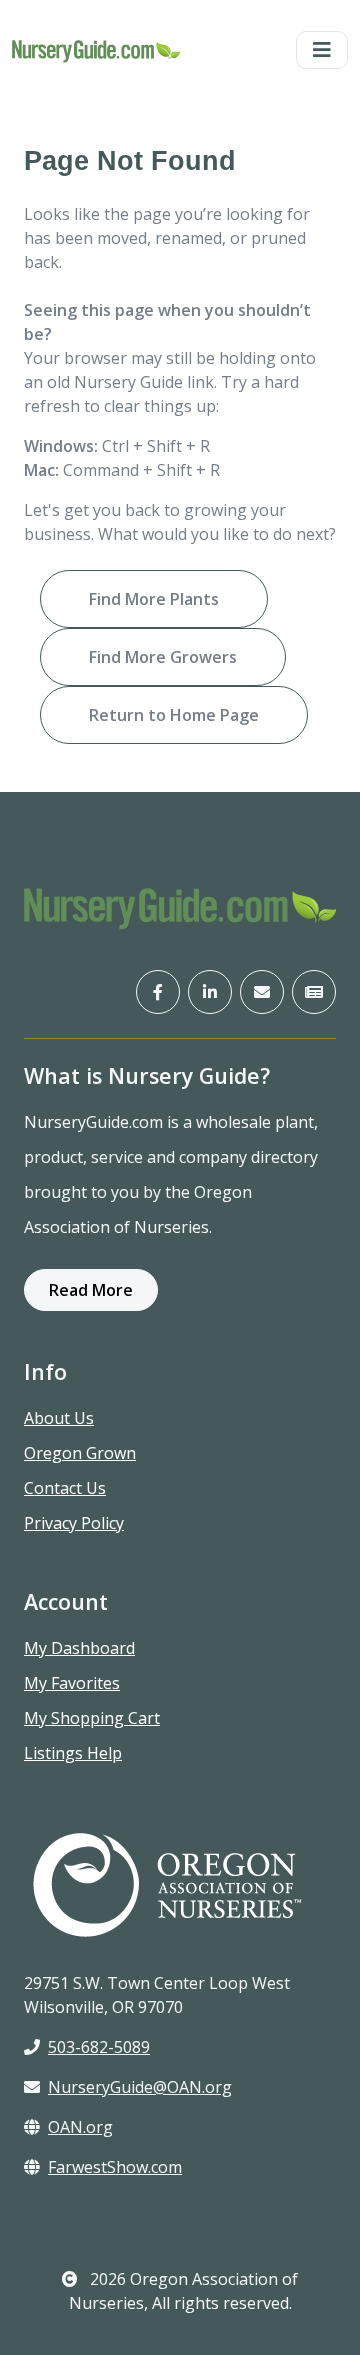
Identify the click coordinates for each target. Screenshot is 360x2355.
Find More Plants (154, 599)
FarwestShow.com (115, 2167)
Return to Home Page (174, 715)
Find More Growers (163, 657)
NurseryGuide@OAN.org (140, 2087)
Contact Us (65, 1488)
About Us (59, 1418)
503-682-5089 (99, 2047)
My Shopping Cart (92, 1718)
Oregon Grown (80, 1453)
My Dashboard (79, 1648)
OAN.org (80, 2127)
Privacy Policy (74, 1523)
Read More (91, 1290)
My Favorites (72, 1683)
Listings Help (73, 1753)
